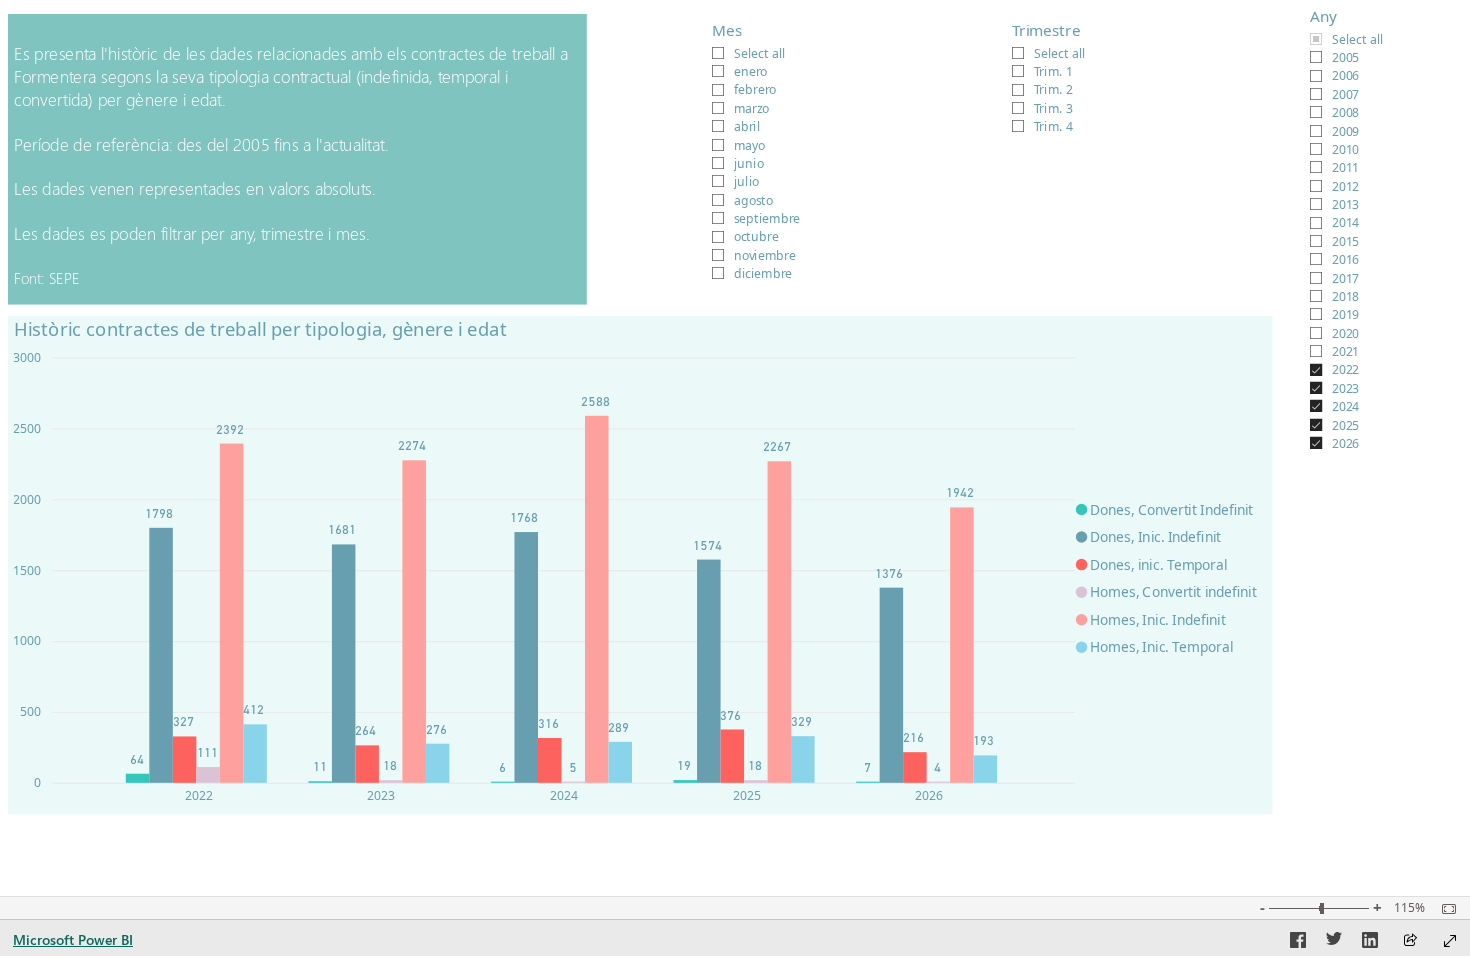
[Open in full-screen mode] (1450, 941)
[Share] (1410, 941)
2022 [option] (199, 795)
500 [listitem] (30, 711)
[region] (735, 413)
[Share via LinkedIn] (1370, 943)
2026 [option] (929, 795)
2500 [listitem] (27, 428)
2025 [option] (747, 795)
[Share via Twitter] (1334, 943)
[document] (297, 159)
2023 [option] (381, 795)
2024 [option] (564, 795)
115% (1409, 908)
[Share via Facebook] (1298, 943)
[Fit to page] (1444, 909)
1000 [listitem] (27, 640)
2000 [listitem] (27, 499)
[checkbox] (1379, 38)
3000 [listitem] (27, 357)
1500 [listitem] (27, 570)
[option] (138, 778)
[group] (1378, 239)
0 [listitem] (37, 782)
